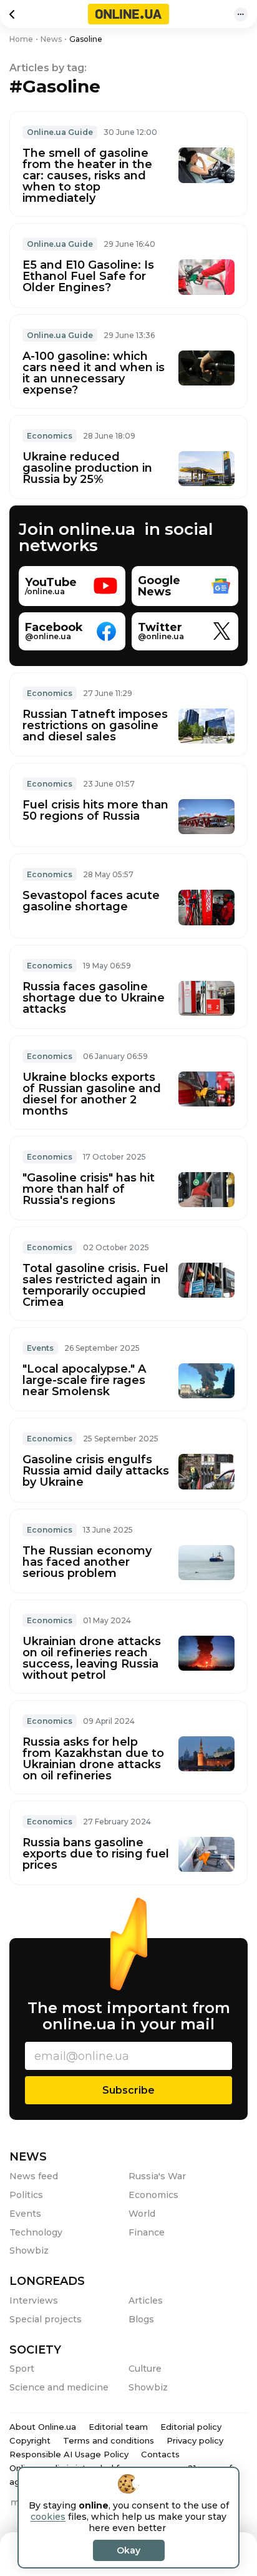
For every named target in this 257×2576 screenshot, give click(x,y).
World (142, 2214)
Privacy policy (195, 2440)
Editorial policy (191, 2427)
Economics (50, 436)
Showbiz (29, 2250)
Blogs (141, 2319)
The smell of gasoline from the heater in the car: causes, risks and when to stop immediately (87, 176)
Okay (128, 2550)
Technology (36, 2232)
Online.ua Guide (60, 132)
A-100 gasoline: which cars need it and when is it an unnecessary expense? (94, 373)
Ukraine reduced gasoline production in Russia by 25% (87, 468)
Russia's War (157, 2176)
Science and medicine (59, 2387)
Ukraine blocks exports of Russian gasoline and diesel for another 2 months (92, 1094)
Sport (22, 2369)
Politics (26, 2195)
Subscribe (128, 2090)
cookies (48, 2517)
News (28, 2157)
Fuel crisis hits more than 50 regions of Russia (95, 810)
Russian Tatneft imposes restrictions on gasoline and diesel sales (95, 725)
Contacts (160, 2454)
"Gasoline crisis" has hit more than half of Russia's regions (89, 1189)
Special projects (46, 2319)
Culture (145, 2369)
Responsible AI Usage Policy (69, 2454)
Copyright (30, 2440)
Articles (146, 2300)
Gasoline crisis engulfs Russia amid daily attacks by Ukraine (96, 1471)
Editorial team (118, 2427)
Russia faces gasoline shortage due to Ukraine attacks (94, 998)
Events (40, 1348)
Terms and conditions (109, 2440)
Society (35, 2350)
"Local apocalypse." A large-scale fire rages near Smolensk (84, 1380)
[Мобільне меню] (241, 14)
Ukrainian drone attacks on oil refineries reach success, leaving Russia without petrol (92, 1658)
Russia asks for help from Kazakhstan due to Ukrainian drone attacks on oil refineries (93, 1759)
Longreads (47, 2281)
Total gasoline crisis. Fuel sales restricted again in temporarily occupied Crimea (95, 1285)
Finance (147, 2232)
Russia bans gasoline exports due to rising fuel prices (96, 1854)
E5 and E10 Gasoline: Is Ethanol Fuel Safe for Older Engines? (88, 276)
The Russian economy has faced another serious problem (87, 1562)
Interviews (34, 2300)
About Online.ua (43, 2427)
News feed (34, 2176)
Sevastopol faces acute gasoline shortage (91, 901)
